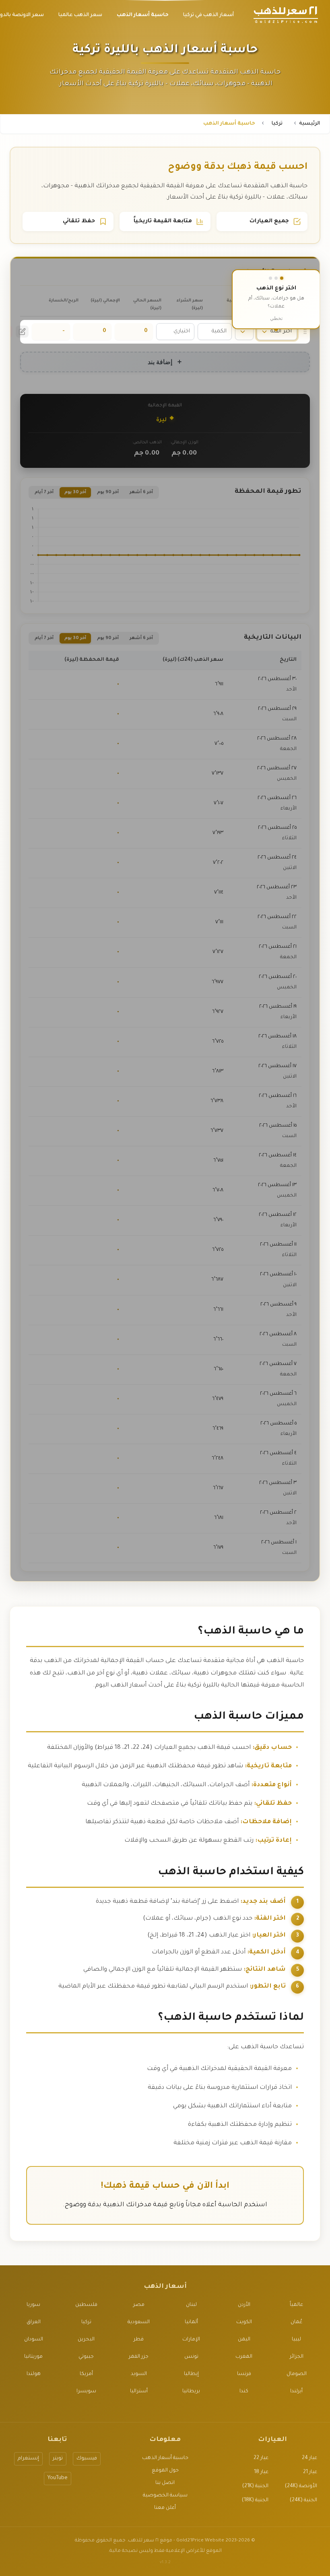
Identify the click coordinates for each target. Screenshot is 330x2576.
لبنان (191, 2305)
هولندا (34, 2374)
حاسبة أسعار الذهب (165, 2458)
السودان (34, 2340)
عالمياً (296, 2305)
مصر (139, 2305)
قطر (139, 2340)
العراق (34, 2322)
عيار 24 (309, 2458)
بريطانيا (191, 2392)
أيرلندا (296, 2392)
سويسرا (86, 2392)
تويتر (58, 2459)
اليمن (244, 2340)
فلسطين (86, 2305)
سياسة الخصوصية (165, 2496)
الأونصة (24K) (301, 2486)
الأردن (244, 2305)
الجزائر (297, 2357)
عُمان (296, 2322)
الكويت (244, 2322)
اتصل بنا (165, 2483)
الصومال (297, 2374)
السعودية (139, 2322)
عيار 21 (310, 2472)
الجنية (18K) (255, 2500)
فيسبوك (87, 2459)
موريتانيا (33, 2357)
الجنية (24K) (303, 2500)
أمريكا (86, 2374)
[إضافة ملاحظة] (22, 332)
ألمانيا (191, 2322)
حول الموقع (165, 2471)
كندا (244, 2392)
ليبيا (296, 2340)
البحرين (86, 2340)
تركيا (277, 124)
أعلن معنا (165, 2508)
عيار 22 (261, 2458)
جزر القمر (139, 2357)
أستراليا (139, 2392)
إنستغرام (28, 2459)
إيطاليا (191, 2374)
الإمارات (191, 2340)
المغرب (244, 2357)
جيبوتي (86, 2357)
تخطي (276, 318)
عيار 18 (261, 2472)
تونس (191, 2357)
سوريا (33, 2305)
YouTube (58, 2478)
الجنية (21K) (255, 2486)
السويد (139, 2374)
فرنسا (244, 2374)
